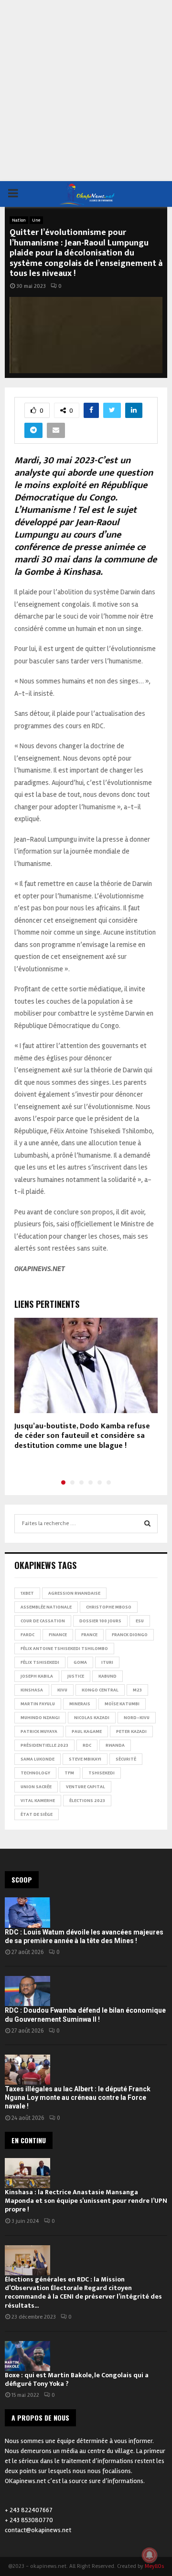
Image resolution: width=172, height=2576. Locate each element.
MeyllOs (154, 2566)
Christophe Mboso (109, 1607)
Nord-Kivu (137, 1718)
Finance (58, 1635)
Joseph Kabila (37, 1676)
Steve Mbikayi (85, 1759)
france (89, 1635)
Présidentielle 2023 (44, 1745)
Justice (76, 1676)
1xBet (27, 1593)
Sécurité (126, 1759)
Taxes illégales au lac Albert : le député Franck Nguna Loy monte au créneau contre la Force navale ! (78, 2097)
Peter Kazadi (131, 1731)
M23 (137, 1690)
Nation (19, 220)
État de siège (37, 1814)
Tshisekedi (102, 1773)
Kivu (62, 1690)
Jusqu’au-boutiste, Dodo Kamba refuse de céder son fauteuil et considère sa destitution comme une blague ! (82, 1436)
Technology (35, 1773)
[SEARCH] (147, 1524)
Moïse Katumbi (122, 1704)
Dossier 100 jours (100, 1621)
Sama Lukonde (38, 1759)
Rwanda (115, 1745)
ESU (140, 1621)
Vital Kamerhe (38, 1801)
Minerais (80, 1704)
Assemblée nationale (46, 1607)
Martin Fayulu (38, 1704)
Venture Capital (86, 1787)
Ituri (107, 1662)
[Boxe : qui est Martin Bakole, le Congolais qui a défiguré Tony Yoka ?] (27, 2356)
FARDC (27, 1635)
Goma (80, 1662)
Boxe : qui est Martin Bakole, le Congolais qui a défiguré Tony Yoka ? (77, 2379)
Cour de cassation (43, 1621)
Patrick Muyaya (39, 1731)
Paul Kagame (87, 1731)
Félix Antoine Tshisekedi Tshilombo (64, 1649)
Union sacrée (36, 1787)
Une (36, 220)
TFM (69, 1773)
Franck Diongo (130, 1635)
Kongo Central (100, 1690)
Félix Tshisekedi (40, 1662)
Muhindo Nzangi (40, 1718)
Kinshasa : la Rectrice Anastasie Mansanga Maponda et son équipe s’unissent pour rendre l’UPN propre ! (86, 2201)
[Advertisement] (86, 91)
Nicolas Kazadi (92, 1718)
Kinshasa (32, 1690)
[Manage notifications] (150, 2555)
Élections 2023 (87, 1801)
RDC (87, 1745)
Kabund (107, 1676)
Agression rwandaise (74, 1593)
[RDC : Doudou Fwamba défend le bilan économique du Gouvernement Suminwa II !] (27, 1991)
